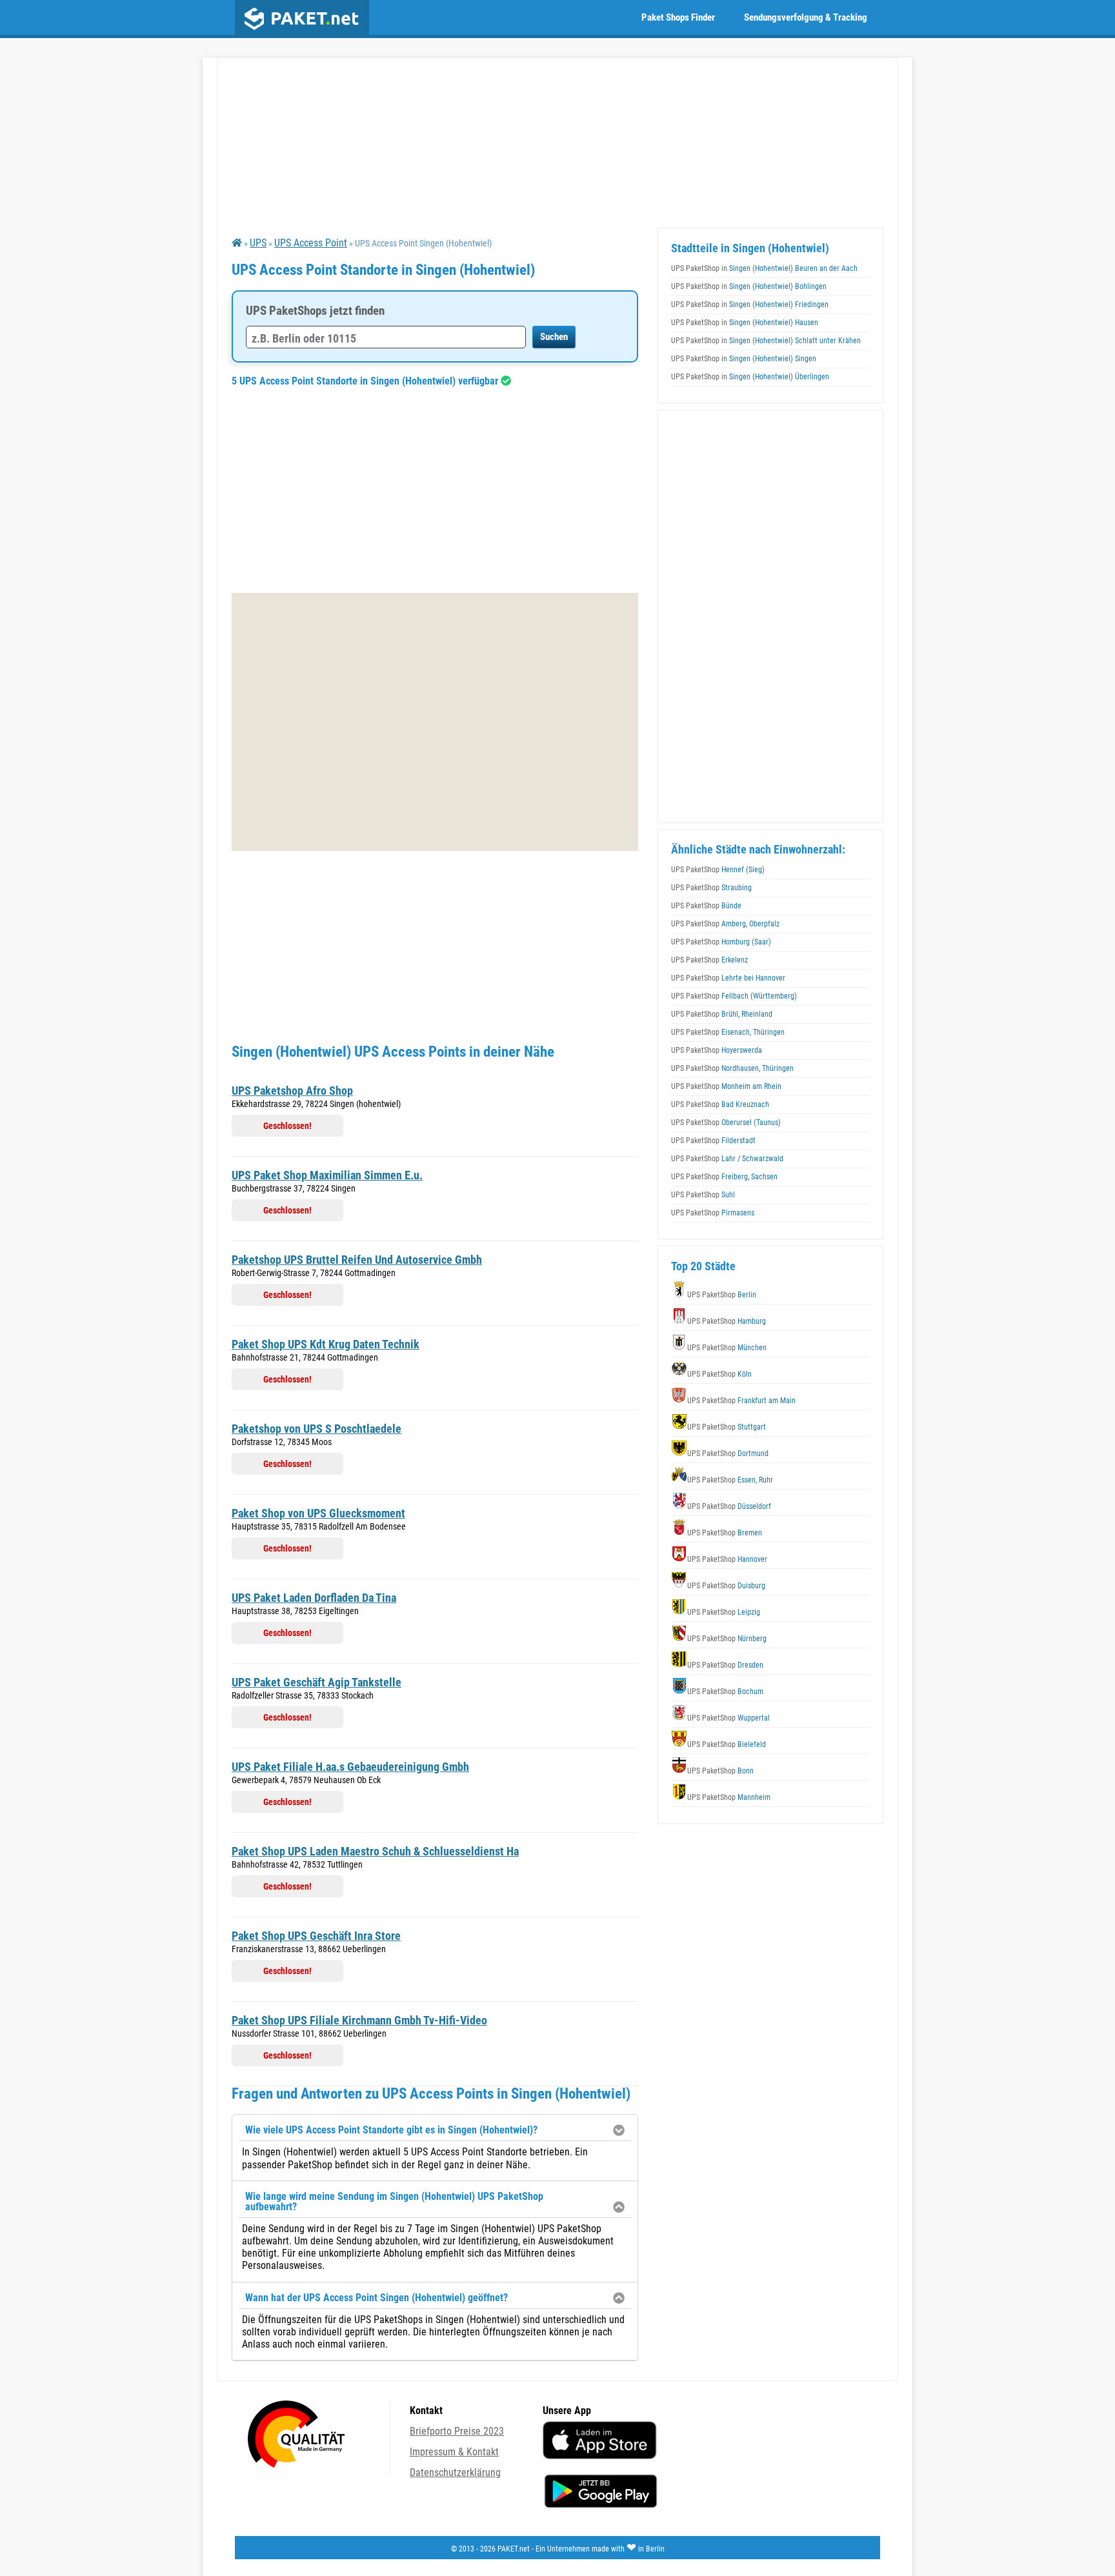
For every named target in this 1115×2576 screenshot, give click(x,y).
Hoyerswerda (717, 1050)
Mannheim (729, 1797)
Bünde (706, 906)
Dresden (725, 1665)
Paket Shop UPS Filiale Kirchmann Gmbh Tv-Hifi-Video (359, 2020)
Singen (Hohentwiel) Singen (744, 359)
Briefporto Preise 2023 (457, 2431)
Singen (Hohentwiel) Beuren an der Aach (764, 268)
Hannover (727, 1559)
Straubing (711, 888)
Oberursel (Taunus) (726, 1123)
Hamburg (727, 1321)
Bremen (725, 1533)
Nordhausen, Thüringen (732, 1068)
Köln (719, 1374)
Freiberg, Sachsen (724, 1177)
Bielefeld (727, 1744)
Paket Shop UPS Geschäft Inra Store (316, 1936)
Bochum (725, 1692)
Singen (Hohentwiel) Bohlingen (749, 286)
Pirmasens (713, 1213)
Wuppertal (728, 1718)
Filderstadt (713, 1141)
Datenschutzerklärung (455, 2472)
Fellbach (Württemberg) (734, 996)
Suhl (703, 1195)
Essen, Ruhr (730, 1480)
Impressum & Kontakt (454, 2452)
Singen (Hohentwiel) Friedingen (750, 305)
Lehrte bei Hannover (728, 978)
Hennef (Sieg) (718, 870)
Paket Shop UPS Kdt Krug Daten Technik (326, 1344)
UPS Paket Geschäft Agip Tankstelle (316, 1682)
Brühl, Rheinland (722, 1014)
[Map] (435, 722)
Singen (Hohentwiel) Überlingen (750, 377)
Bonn (720, 1771)
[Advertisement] (435, 490)
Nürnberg (727, 1639)
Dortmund (728, 1453)
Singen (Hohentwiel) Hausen (745, 323)
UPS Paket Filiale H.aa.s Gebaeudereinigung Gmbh (350, 1767)
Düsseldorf (729, 1506)
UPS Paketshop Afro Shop (292, 1091)
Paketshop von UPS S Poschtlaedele (316, 1429)
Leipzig (724, 1612)
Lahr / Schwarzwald (727, 1159)
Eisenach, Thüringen (728, 1032)
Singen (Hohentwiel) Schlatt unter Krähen (766, 341)
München (727, 1348)
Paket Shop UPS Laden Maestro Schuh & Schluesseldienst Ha (375, 1851)
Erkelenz (709, 960)
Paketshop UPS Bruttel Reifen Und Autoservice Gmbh (357, 1260)
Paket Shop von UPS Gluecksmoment (318, 1513)
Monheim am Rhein (726, 1086)
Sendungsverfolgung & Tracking (806, 17)
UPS (258, 243)
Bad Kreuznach (720, 1104)
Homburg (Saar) (721, 942)
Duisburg (726, 1586)
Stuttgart (727, 1427)
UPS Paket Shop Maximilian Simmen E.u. (327, 1175)
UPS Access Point (311, 243)
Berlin (722, 1295)
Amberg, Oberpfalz (725, 924)
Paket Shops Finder (678, 17)
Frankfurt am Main (741, 1401)
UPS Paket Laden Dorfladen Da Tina (314, 1598)
